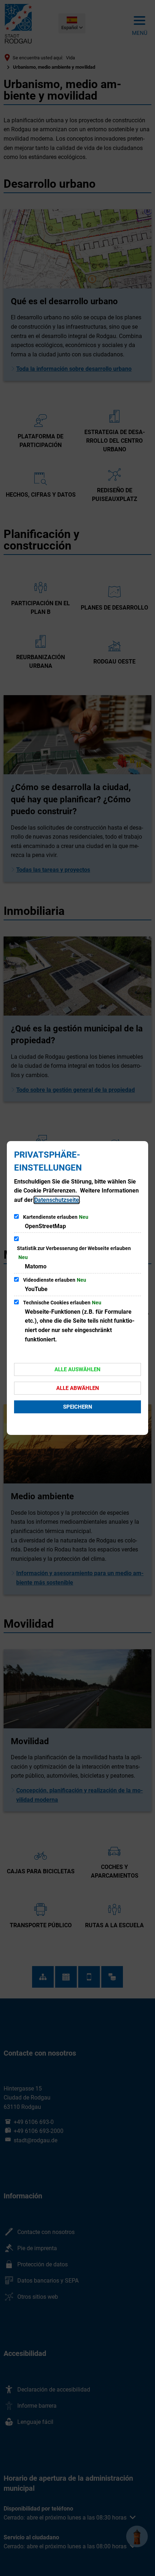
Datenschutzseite (57, 1200)
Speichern (78, 1407)
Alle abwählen (78, 1388)
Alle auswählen (77, 1369)
